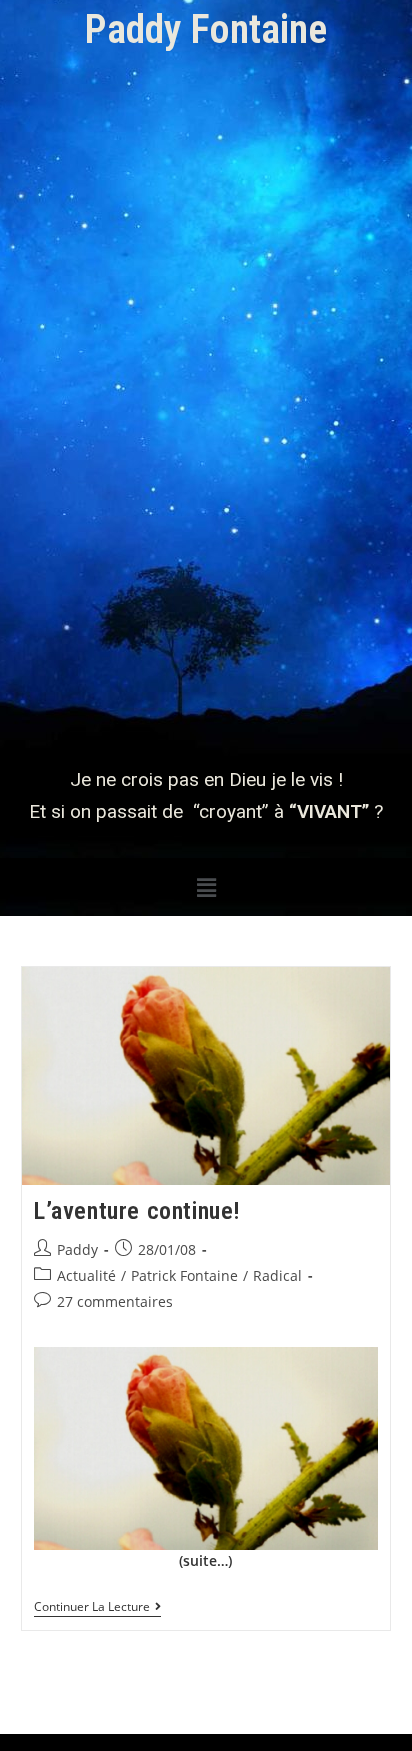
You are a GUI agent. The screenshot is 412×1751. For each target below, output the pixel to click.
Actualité (86, 1275)
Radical (277, 1275)
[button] (206, 887)
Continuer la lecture (97, 1607)
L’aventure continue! (137, 1211)
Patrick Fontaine (184, 1275)
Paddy (77, 1249)
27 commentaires (115, 1301)
